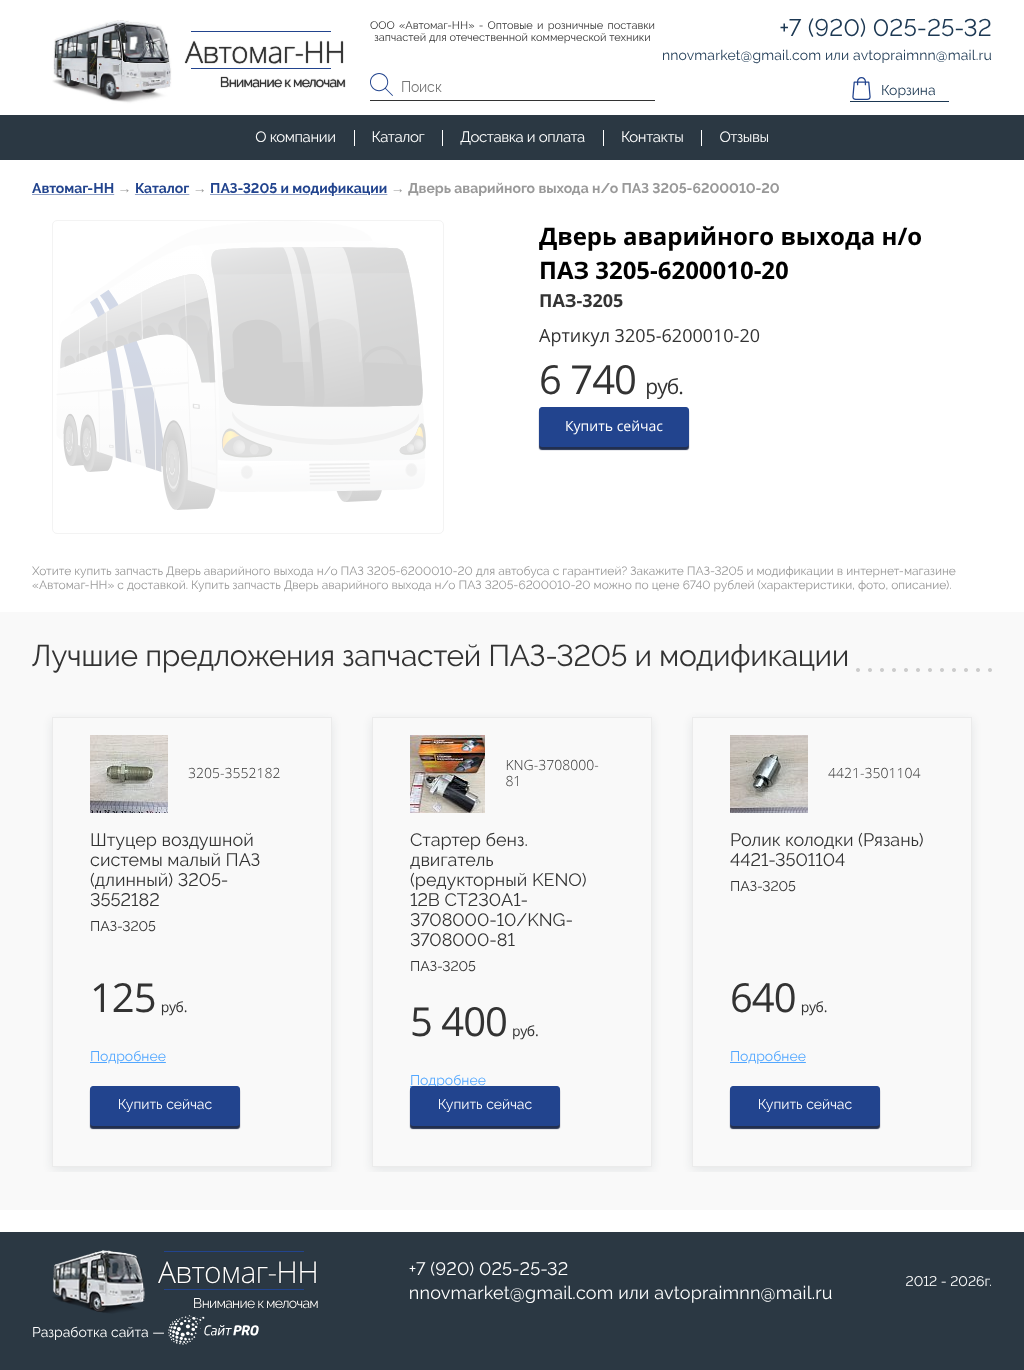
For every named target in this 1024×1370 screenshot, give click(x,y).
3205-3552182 (234, 774)
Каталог (398, 137)
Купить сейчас (614, 426)
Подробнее (128, 1057)
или (621, 1294)
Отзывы (743, 137)
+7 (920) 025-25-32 (489, 1269)
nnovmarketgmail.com (511, 1293)
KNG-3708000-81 (551, 774)
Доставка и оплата (522, 137)
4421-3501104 (874, 774)
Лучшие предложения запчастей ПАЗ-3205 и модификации (440, 656)
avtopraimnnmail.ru (743, 1293)
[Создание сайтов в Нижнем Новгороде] (213, 1333)
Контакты (652, 137)
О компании (295, 137)
